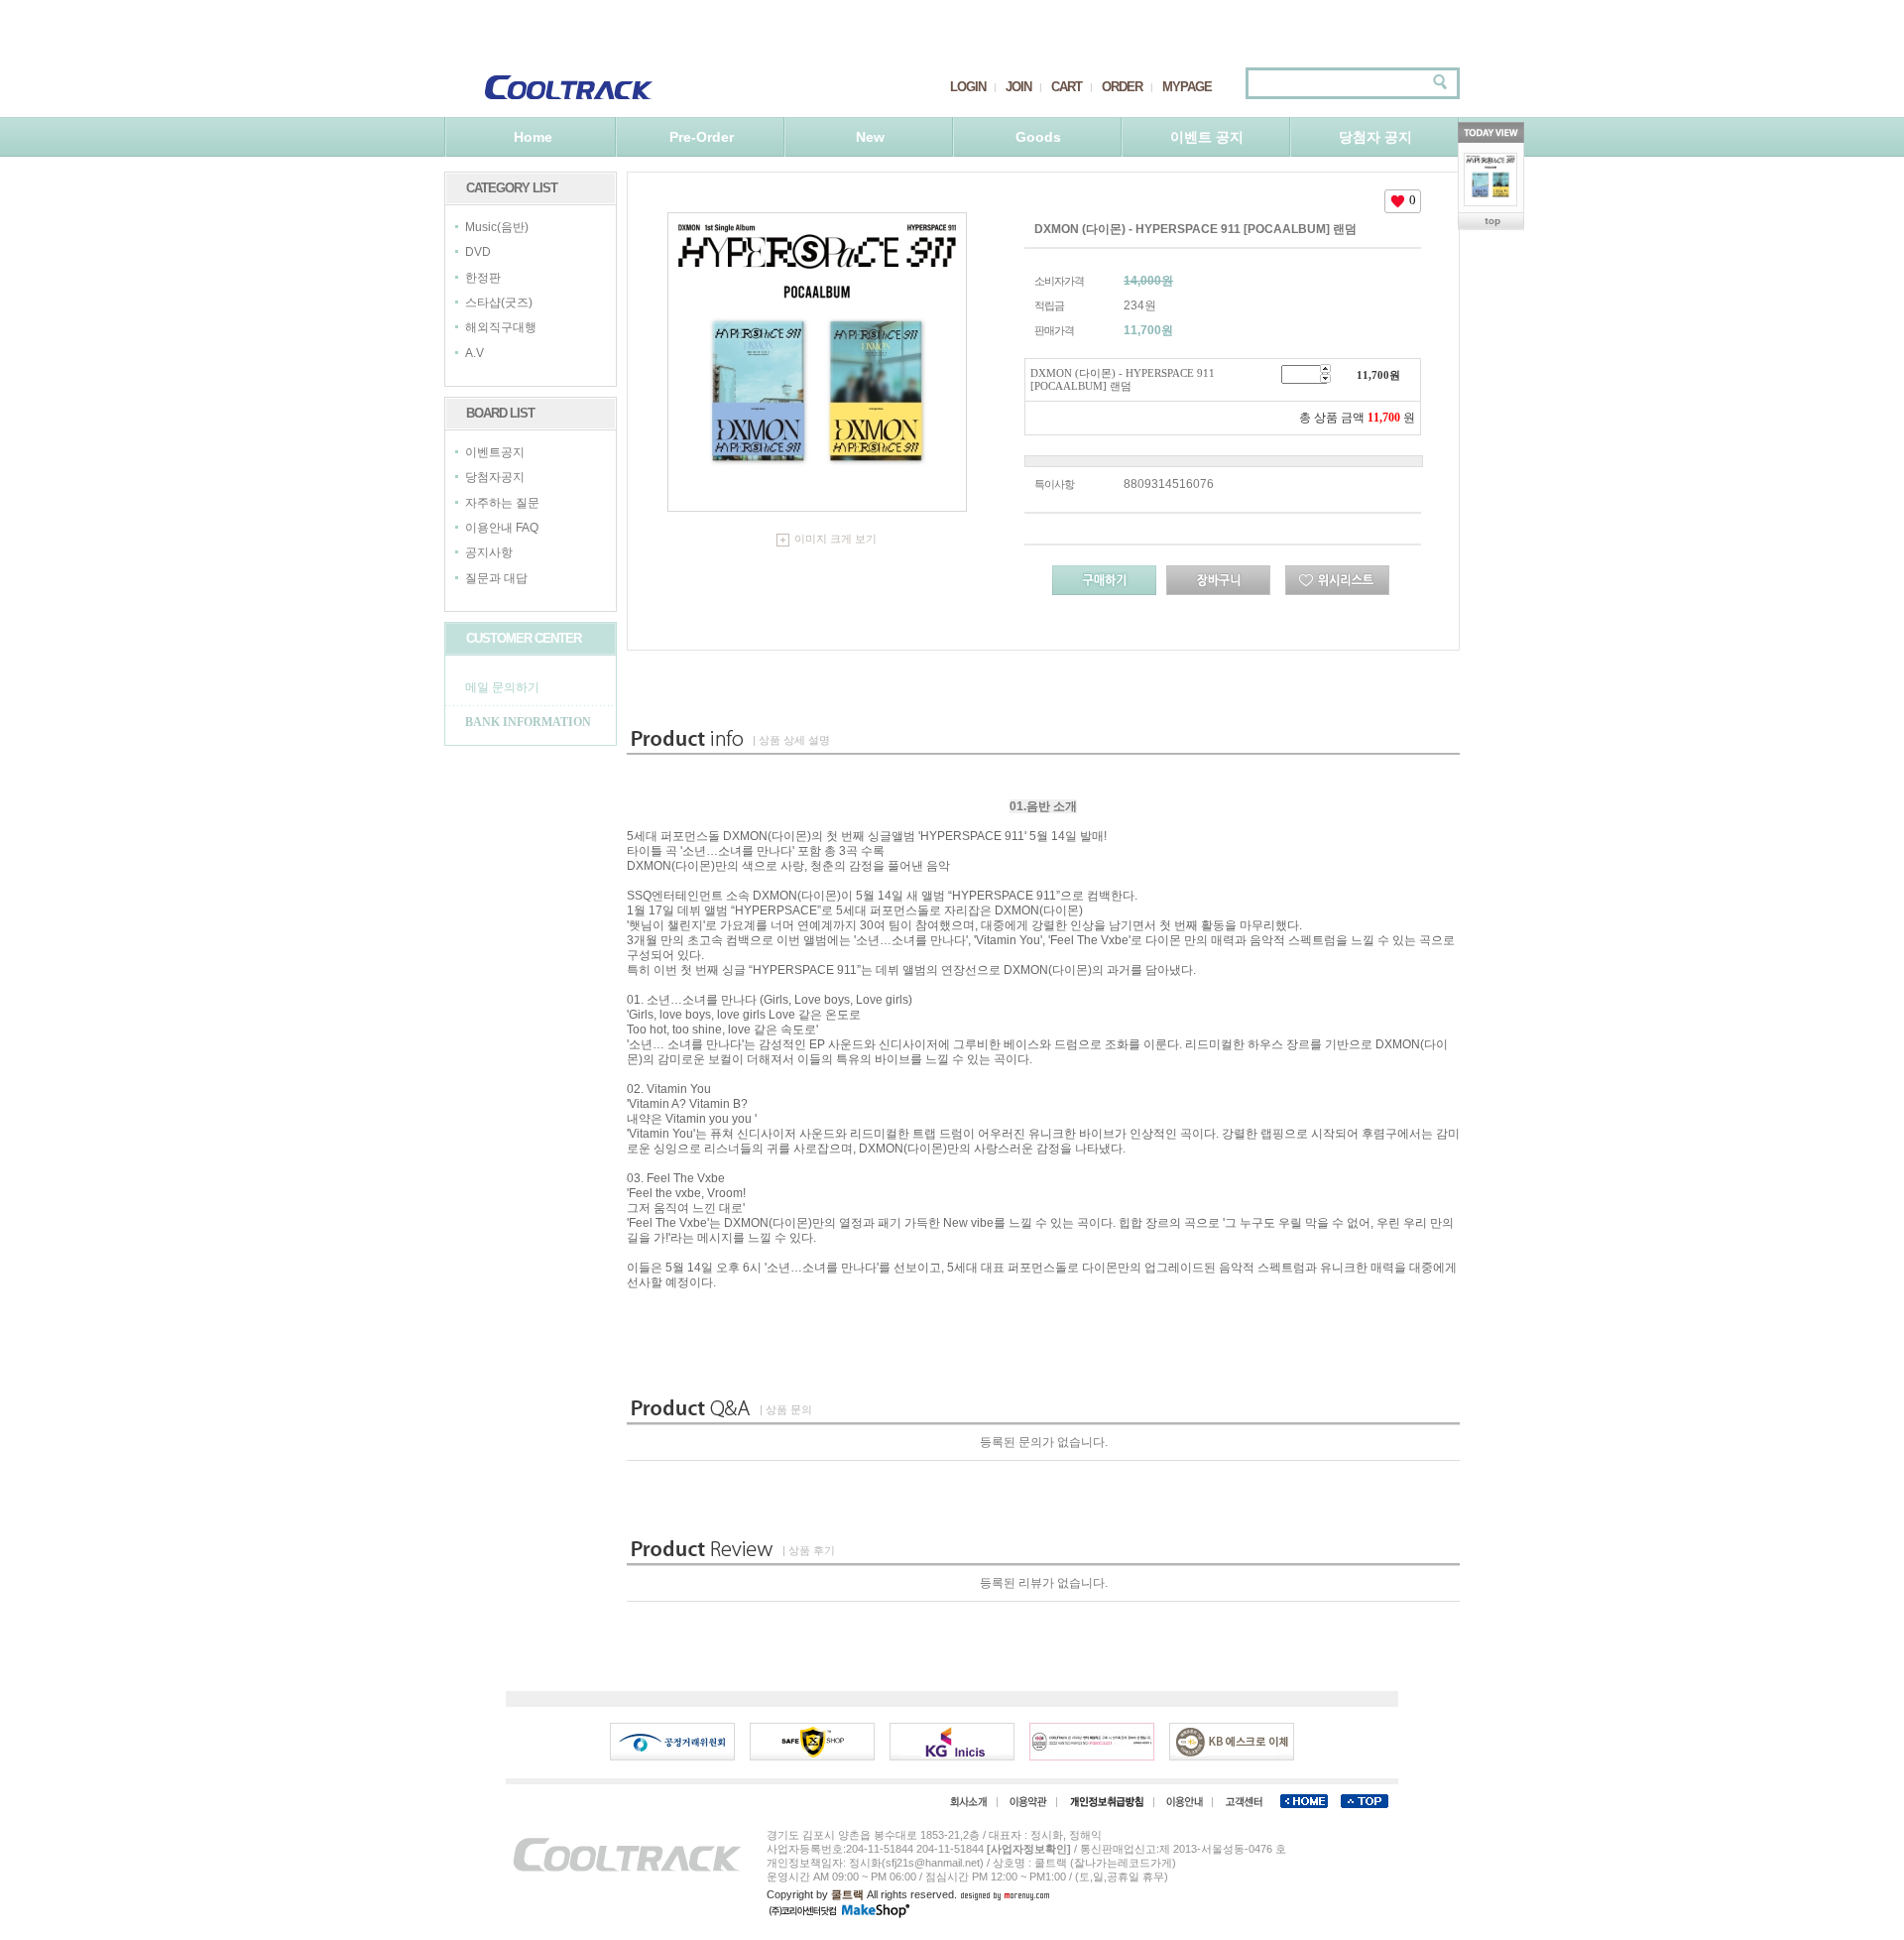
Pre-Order (702, 137)
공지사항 (489, 553)
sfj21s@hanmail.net (933, 1863)
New (870, 137)
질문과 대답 (496, 578)
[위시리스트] (1337, 580)
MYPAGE (1187, 87)
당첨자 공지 (1375, 137)
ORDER (1122, 87)
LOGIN (968, 87)
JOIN (1018, 87)
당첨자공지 (495, 478)
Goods (1038, 137)
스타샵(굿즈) (499, 303)
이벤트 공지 (1207, 137)
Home (533, 137)
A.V (475, 353)
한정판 (483, 278)
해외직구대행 (501, 328)
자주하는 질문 (502, 503)
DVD (478, 253)
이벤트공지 (495, 452)
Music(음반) (497, 227)
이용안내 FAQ (502, 528)
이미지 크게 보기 (835, 539)
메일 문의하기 (502, 687)
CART (1067, 87)
